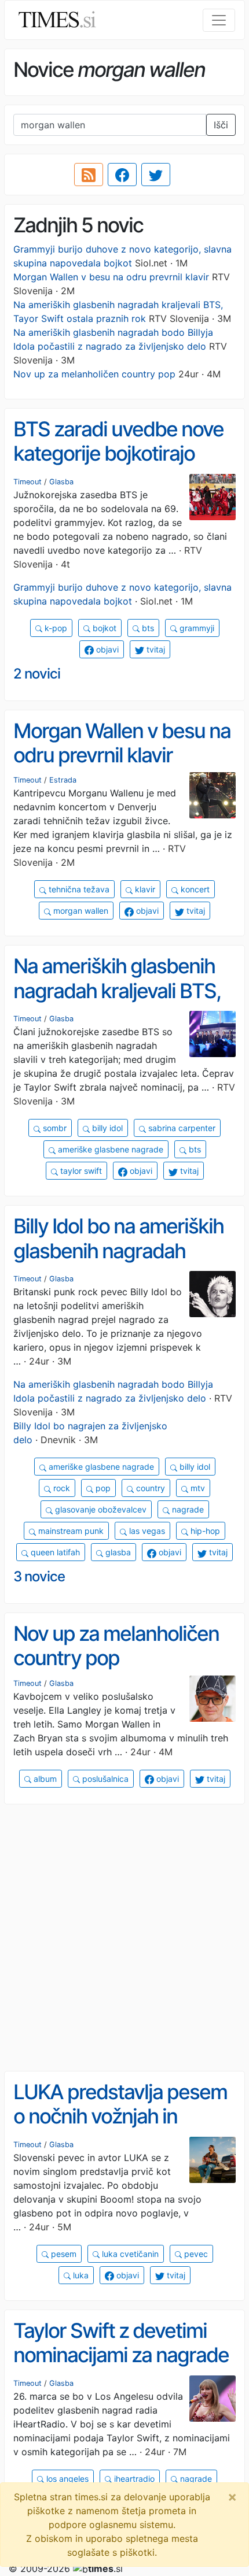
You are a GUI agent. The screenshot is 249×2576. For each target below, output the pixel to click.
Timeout (28, 482)
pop (102, 1488)
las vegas (146, 1531)
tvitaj (155, 649)
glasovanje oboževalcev (100, 1509)
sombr (54, 1128)
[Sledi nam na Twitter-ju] (156, 175)
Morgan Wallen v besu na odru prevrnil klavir (111, 277)
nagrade (187, 1509)
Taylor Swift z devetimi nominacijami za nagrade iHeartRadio (121, 2355)
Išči (221, 125)
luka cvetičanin (129, 2254)
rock (61, 1488)
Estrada (63, 780)
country (149, 1488)
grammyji (196, 628)
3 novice (39, 1576)
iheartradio (133, 2479)
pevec (195, 2254)
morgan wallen (80, 911)
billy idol (106, 1128)
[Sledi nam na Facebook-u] (122, 175)
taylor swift (80, 1171)
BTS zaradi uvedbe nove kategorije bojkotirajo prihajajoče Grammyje (118, 453)
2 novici (37, 674)
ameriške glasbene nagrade (109, 1149)
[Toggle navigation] (219, 20)
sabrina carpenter (181, 1128)
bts (147, 628)
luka (80, 2275)
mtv (197, 1488)
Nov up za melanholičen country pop (94, 374)
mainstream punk (70, 1531)
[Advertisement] (124, 1938)
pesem (63, 2254)
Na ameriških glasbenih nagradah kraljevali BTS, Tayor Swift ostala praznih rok (124, 1003)
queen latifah (54, 1552)
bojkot (103, 628)
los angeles (66, 2479)
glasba (117, 1552)
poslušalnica (104, 1779)
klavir (144, 889)
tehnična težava (78, 889)
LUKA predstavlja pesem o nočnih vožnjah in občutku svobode (120, 2116)
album (44, 1779)
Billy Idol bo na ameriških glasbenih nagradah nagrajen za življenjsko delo (118, 1263)
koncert (194, 889)
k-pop (55, 628)
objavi (106, 649)
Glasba (61, 482)
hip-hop (204, 1531)
